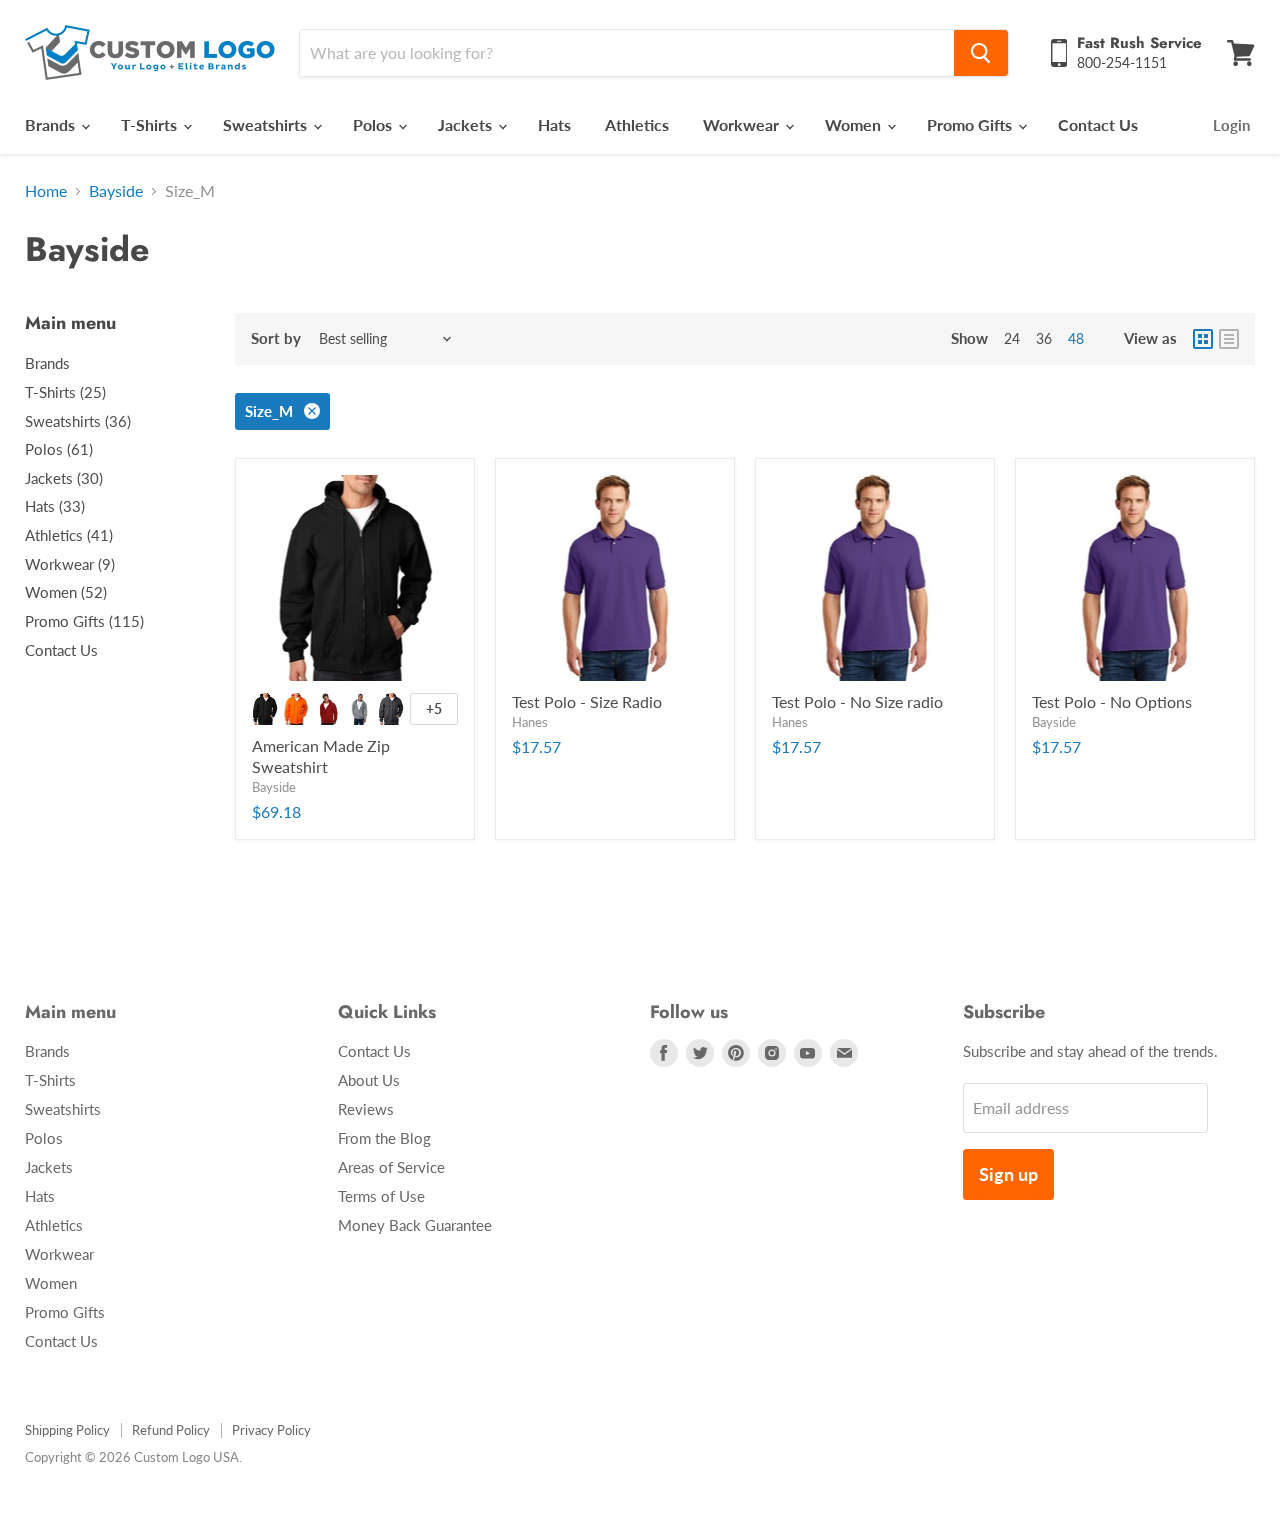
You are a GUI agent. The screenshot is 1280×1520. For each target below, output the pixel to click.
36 (1044, 338)
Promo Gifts (971, 124)
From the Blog (384, 1138)
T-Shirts (151, 124)
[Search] (981, 53)
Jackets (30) (64, 478)
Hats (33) (55, 506)
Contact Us (1098, 124)
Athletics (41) (69, 535)
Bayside (116, 191)
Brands (52, 124)
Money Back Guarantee (415, 1225)
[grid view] (1203, 339)
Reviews (366, 1109)
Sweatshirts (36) (78, 421)
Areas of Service (391, 1167)
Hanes (530, 722)
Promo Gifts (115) (84, 621)
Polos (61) (59, 449)
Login (1231, 125)
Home (46, 191)
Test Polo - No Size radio (857, 701)
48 (1076, 338)
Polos (374, 124)
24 (1012, 338)
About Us (369, 1080)
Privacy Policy (271, 1430)
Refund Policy (171, 1430)
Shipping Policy (67, 1430)
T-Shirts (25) (65, 392)
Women (855, 124)
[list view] (1229, 339)
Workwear (743, 124)
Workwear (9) (70, 564)
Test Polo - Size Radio (587, 701)
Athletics (637, 124)
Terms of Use (381, 1196)
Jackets (467, 124)
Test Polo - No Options (1112, 701)
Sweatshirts (267, 124)
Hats (554, 124)
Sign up (1008, 1174)
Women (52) (66, 592)
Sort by (276, 338)
